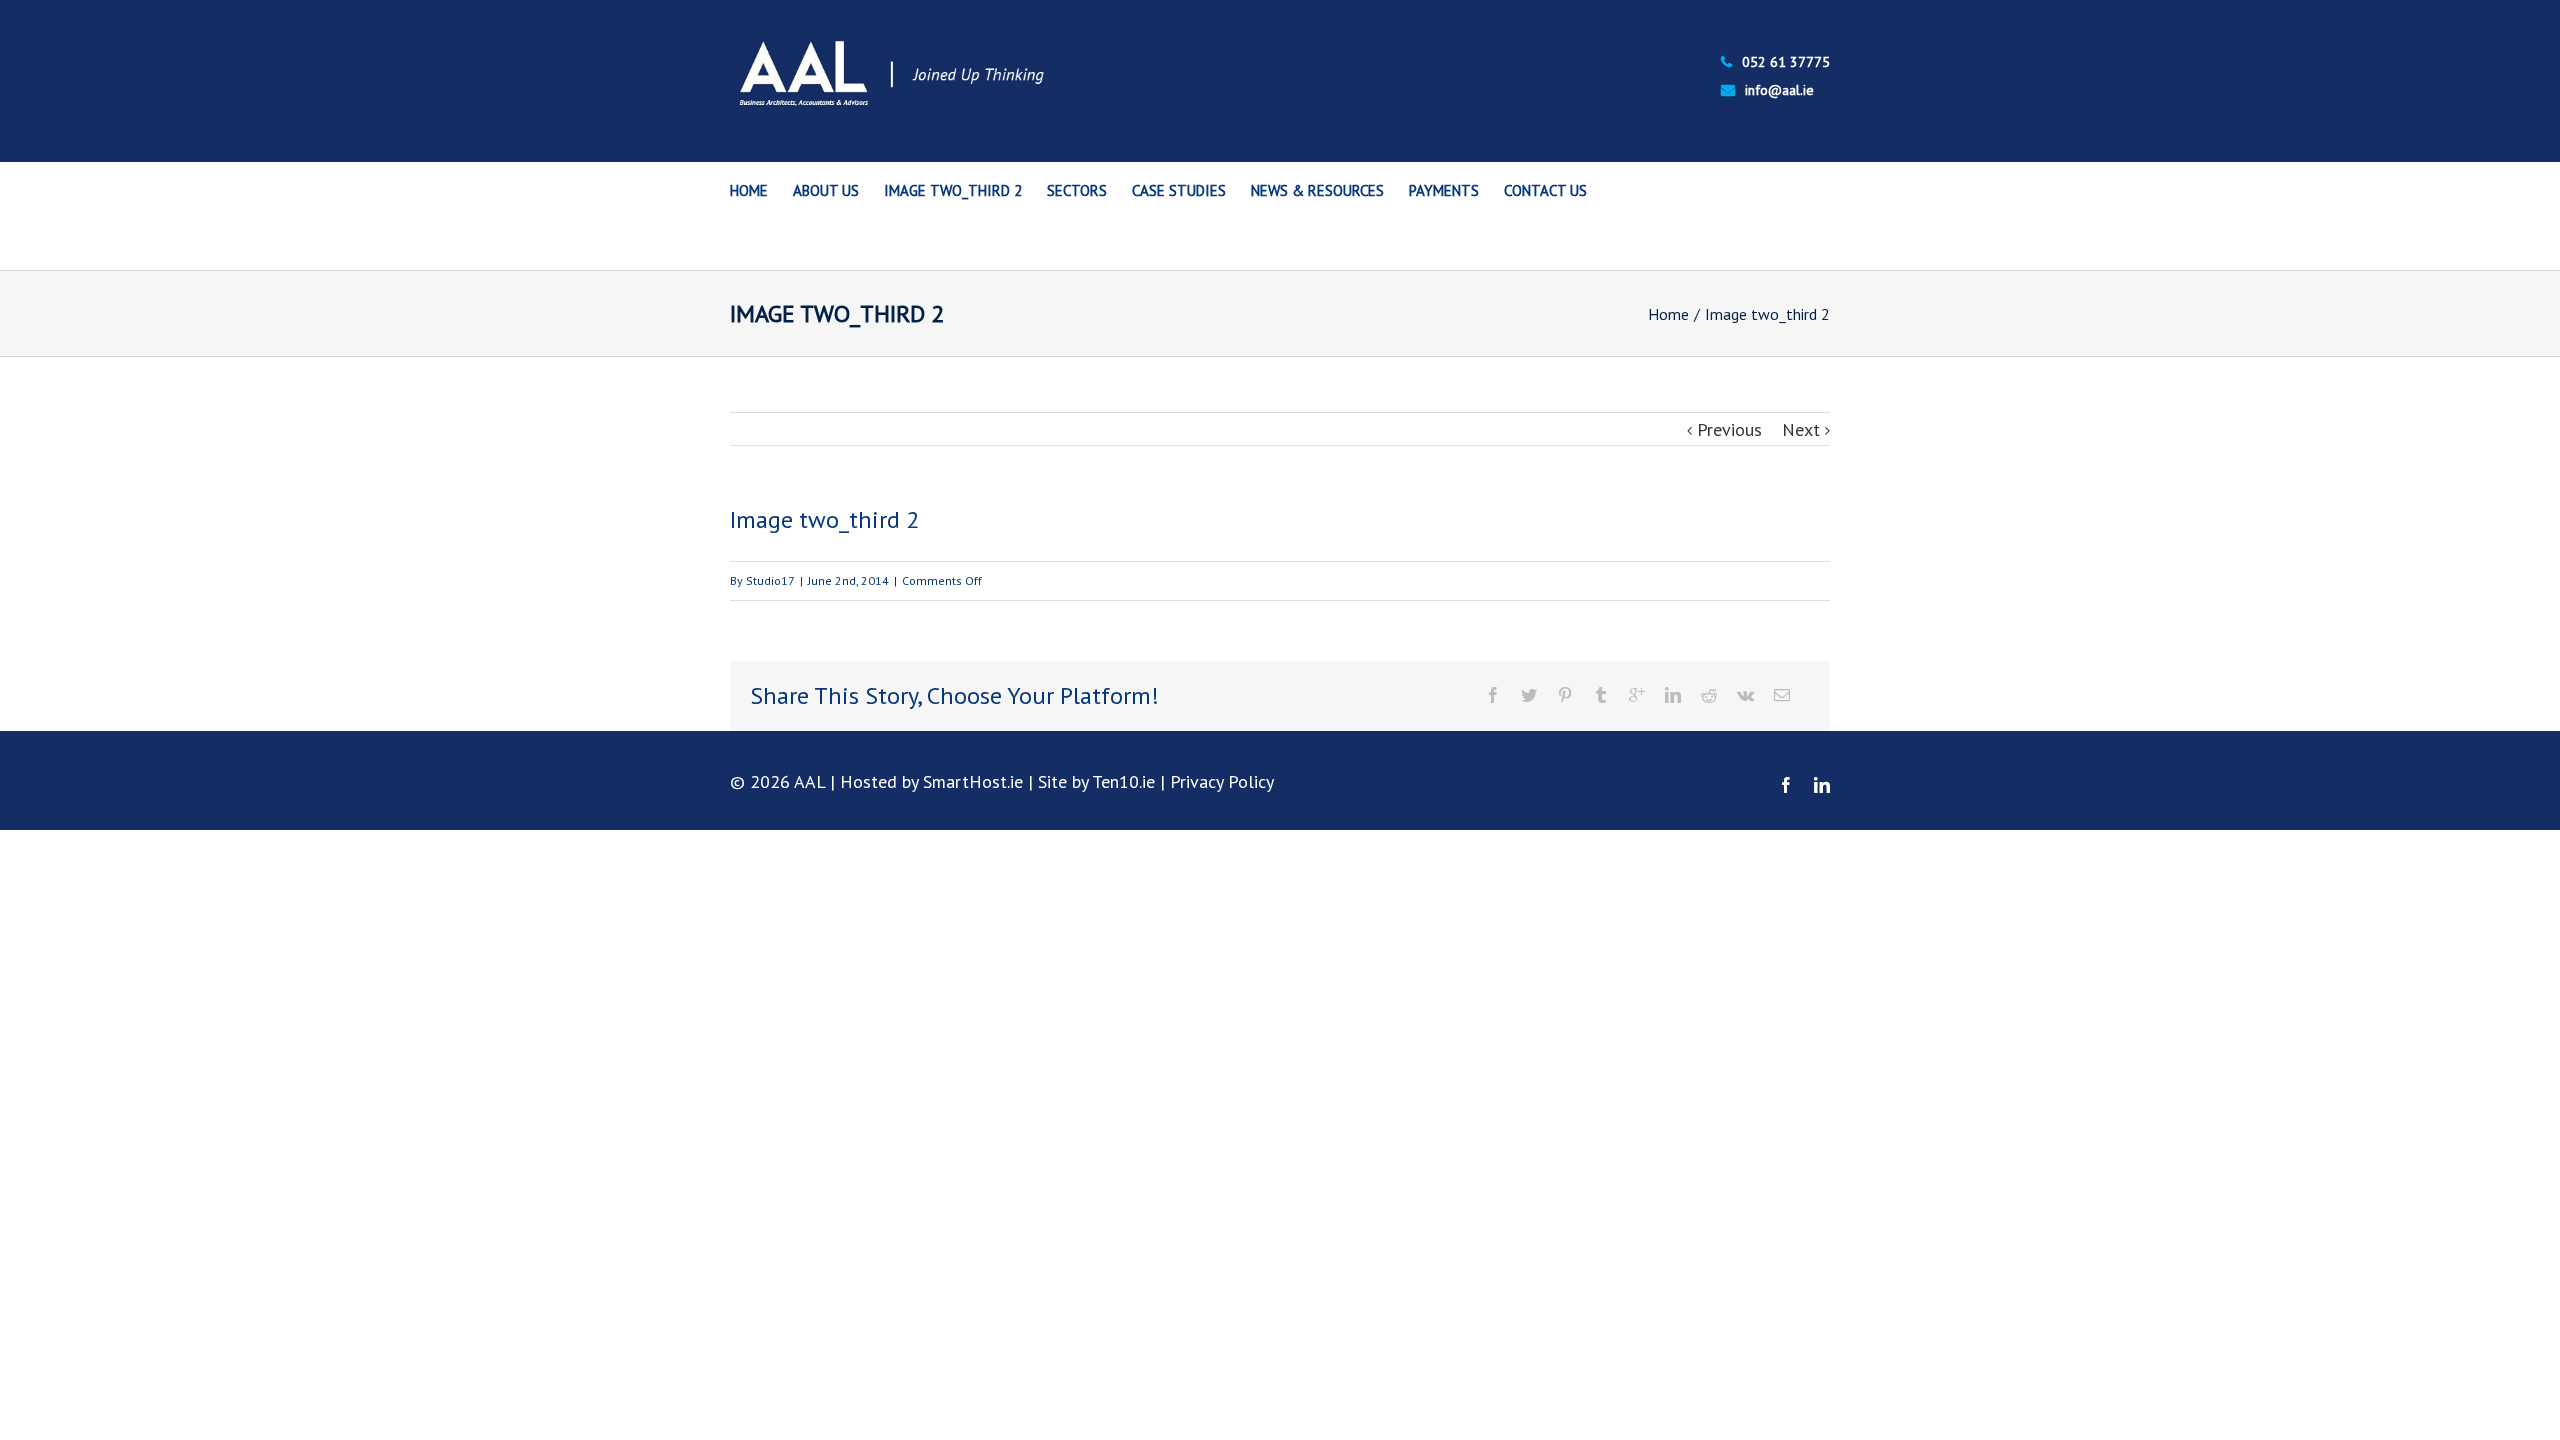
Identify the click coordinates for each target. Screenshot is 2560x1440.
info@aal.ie (1779, 90)
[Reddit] (1709, 695)
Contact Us (1545, 190)
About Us (826, 190)
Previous (1729, 429)
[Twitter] (1529, 695)
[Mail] (1782, 695)
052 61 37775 (1786, 62)
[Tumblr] (1601, 695)
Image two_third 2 (953, 190)
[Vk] (1745, 695)
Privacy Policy (1222, 781)
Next (1801, 429)
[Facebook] (1493, 695)
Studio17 (770, 580)
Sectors (1077, 190)
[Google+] (1637, 695)
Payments (1444, 190)
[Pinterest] (1565, 695)
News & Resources (1317, 190)
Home (749, 190)
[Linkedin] (1673, 695)
